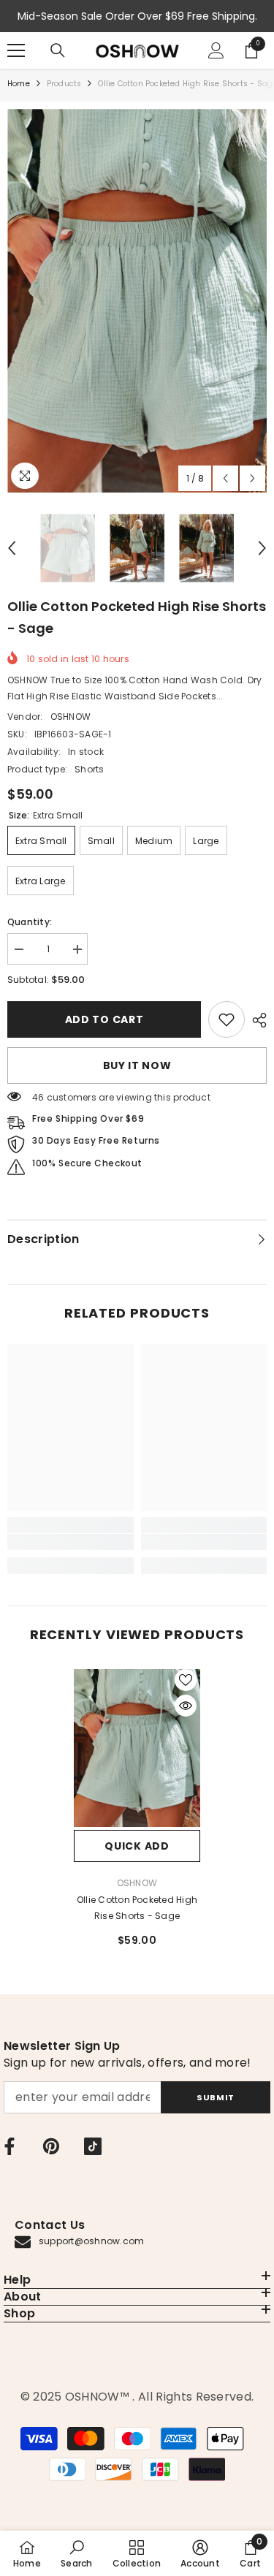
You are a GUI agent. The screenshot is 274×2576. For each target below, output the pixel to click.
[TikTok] (93, 2146)
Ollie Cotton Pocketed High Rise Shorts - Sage (137, 1908)
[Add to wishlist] (186, 1680)
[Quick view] (186, 1706)
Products (64, 84)
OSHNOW (71, 717)
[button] (225, 478)
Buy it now (137, 1065)
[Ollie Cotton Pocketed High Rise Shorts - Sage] (137, 1748)
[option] (137, 301)
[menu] (16, 50)
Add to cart (104, 1019)
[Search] (58, 50)
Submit (215, 2097)
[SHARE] (256, 1020)
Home (19, 84)
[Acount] (216, 50)
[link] (227, 1019)
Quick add (137, 1846)
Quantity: (30, 922)
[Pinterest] (51, 2146)
